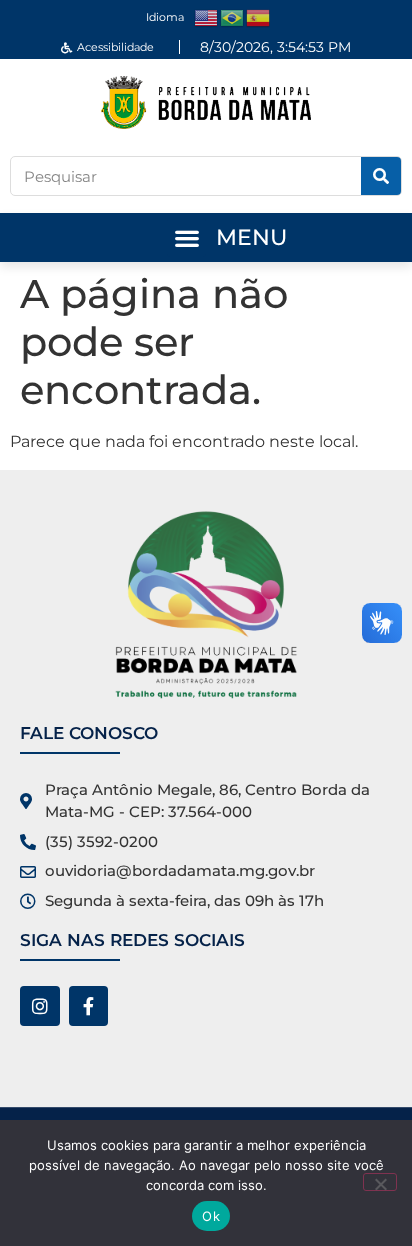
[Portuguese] (233, 16)
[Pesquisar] (381, 176)
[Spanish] (259, 16)
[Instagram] (40, 1006)
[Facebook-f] (89, 1006)
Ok (211, 1216)
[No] (380, 1182)
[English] (207, 16)
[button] (186, 237)
